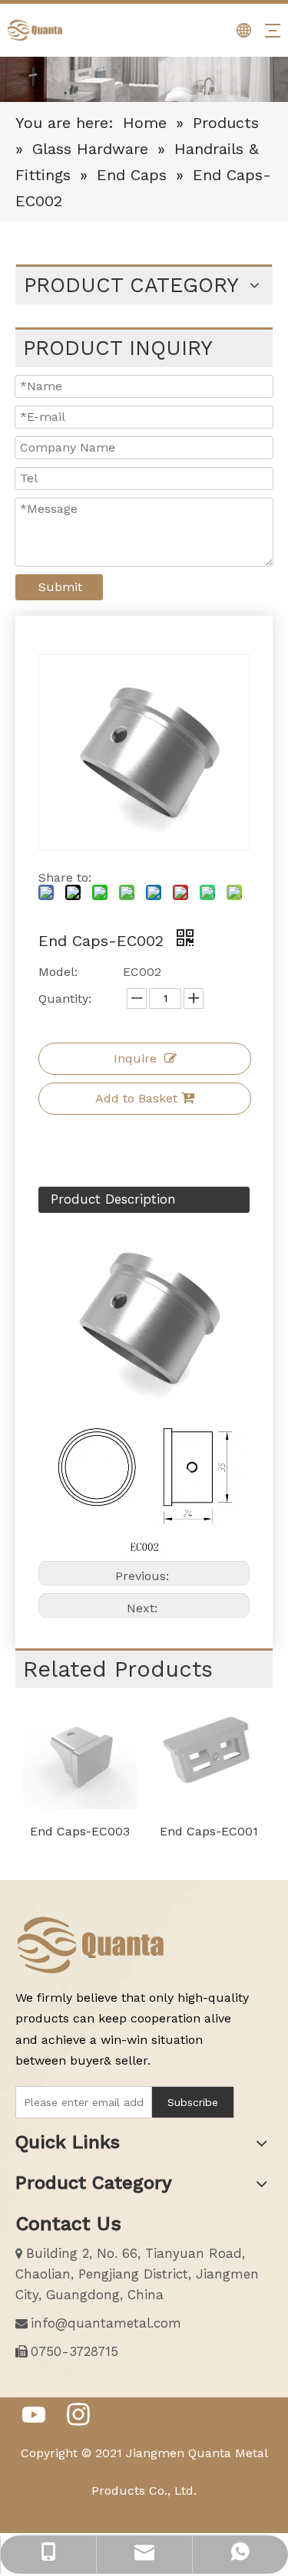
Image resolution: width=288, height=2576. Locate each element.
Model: (58, 972)
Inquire (135, 1058)
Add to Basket (136, 1098)
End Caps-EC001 (209, 1831)
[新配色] (92, 1945)
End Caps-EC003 (80, 1831)
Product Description (113, 1199)
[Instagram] (78, 2416)
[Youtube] (34, 2416)
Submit (60, 587)
